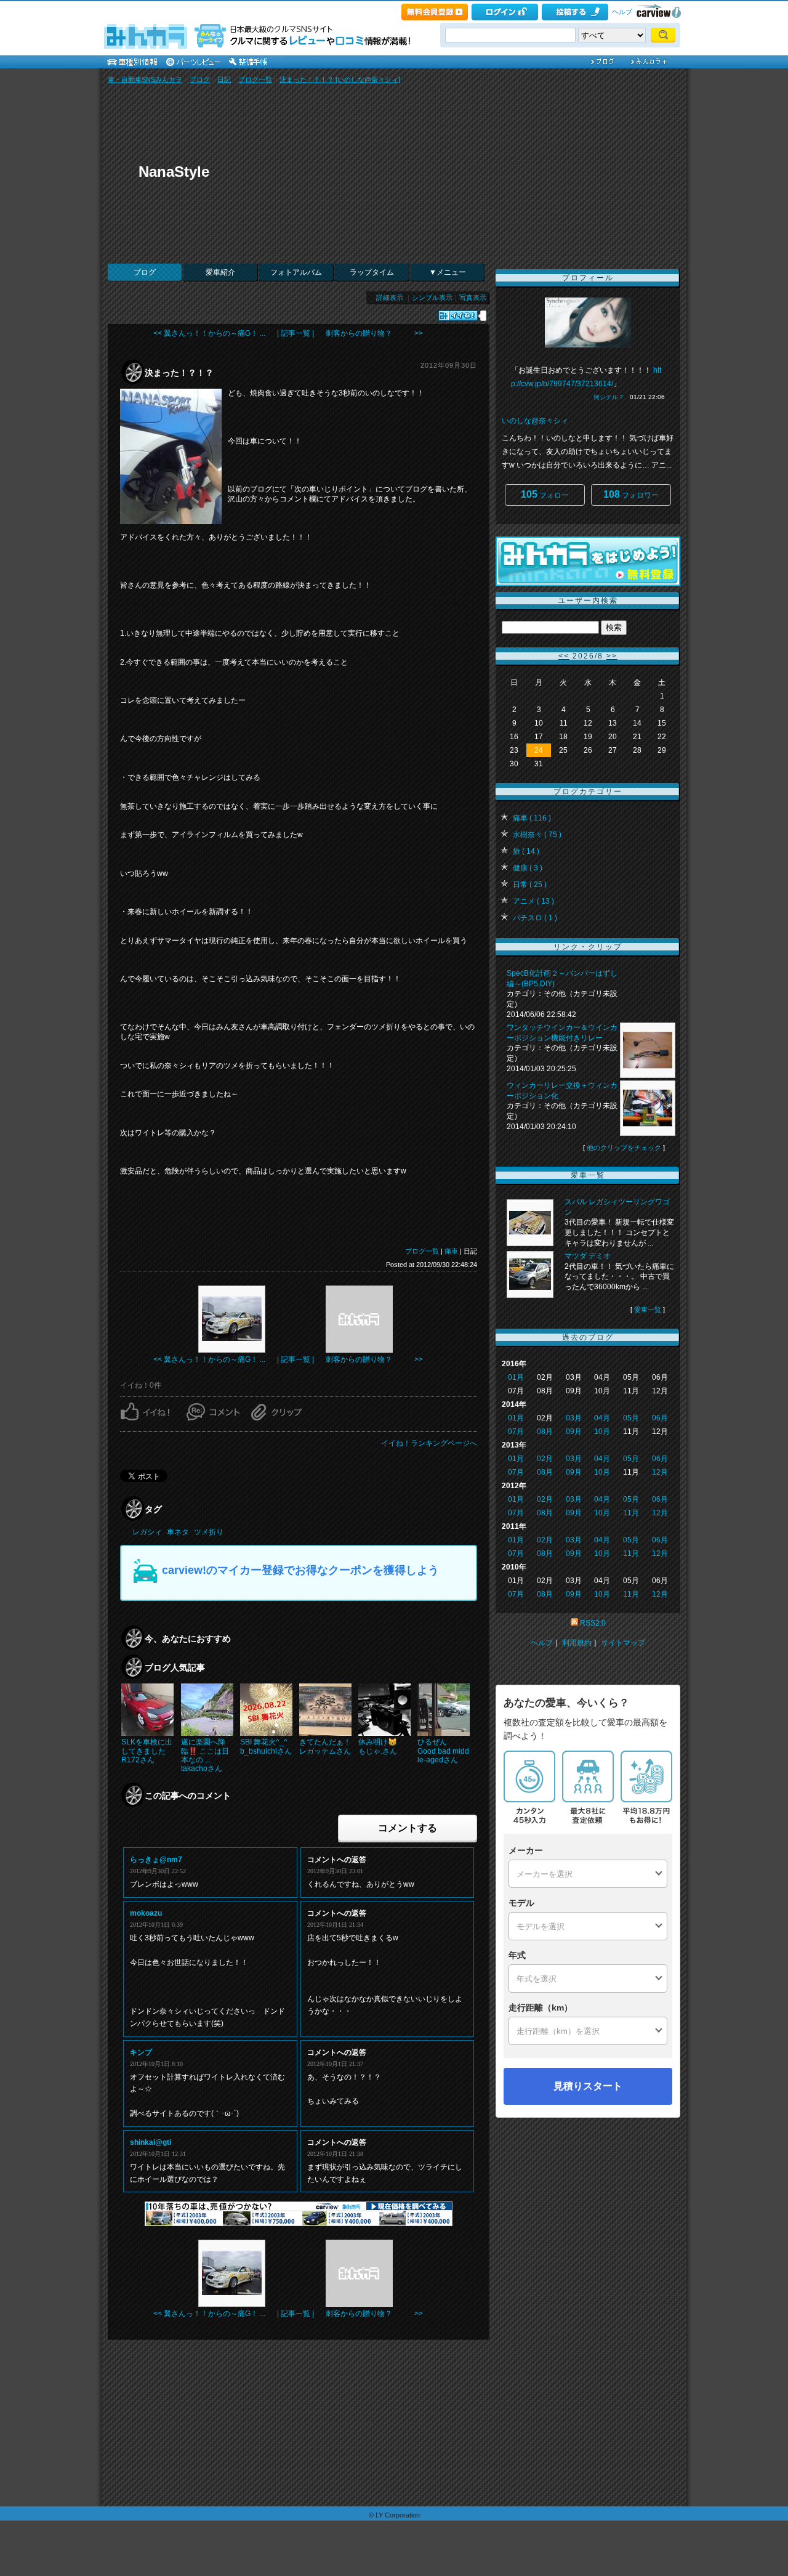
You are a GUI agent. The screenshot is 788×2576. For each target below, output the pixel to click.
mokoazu (146, 1913)
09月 (574, 1432)
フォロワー (631, 494)
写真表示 (473, 298)
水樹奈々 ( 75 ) (537, 835)
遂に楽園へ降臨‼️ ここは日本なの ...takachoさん (205, 1755)
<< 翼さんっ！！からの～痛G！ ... (209, 333)
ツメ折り (209, 1532)
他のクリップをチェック (624, 1148)
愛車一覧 (648, 1310)
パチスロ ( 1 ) (535, 918)
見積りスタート (588, 2086)
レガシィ (147, 1532)
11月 (631, 1513)
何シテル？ (609, 397)
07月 (516, 1432)
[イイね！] (458, 316)
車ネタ (178, 1532)
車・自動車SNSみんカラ (145, 79)
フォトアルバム (296, 272)
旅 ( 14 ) (526, 851)
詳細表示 (390, 298)
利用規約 (577, 1643)
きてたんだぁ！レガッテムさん (325, 1746)
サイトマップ (623, 1643)
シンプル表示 (432, 298)
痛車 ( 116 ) (532, 818)
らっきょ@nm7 (156, 1860)
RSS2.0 (593, 1623)
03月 (574, 1418)
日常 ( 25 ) (530, 885)
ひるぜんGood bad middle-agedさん (443, 1751)
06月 (660, 1418)
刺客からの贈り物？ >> (374, 333)
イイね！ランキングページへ (429, 1443)
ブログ (200, 79)
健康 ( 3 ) (528, 868)
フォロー (545, 494)
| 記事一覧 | (295, 333)
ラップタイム (372, 272)
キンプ (141, 2052)
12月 (660, 1472)
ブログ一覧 (255, 79)
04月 (602, 1418)
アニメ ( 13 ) (533, 901)
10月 (602, 1432)
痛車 (451, 1251)
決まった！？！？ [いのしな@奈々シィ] (340, 79)
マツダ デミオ (588, 1256)
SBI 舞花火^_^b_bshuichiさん (266, 1746)
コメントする (408, 1828)
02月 (545, 1459)
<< (564, 656)
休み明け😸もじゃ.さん (378, 1746)
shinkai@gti (151, 2142)
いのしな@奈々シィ (535, 421)
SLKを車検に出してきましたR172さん (147, 1751)
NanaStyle (174, 172)
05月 (631, 1418)
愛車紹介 (220, 272)
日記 (224, 79)
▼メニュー (448, 272)
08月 (545, 1432)
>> (612, 656)
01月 (516, 1377)
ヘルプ (622, 12)
